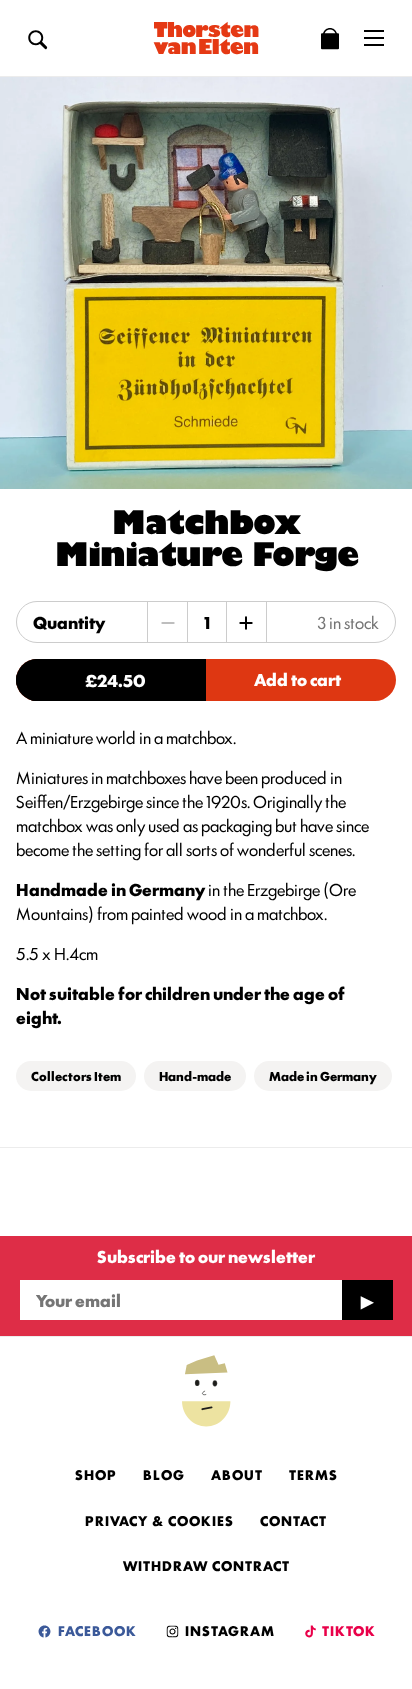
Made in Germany (323, 1075)
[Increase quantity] (246, 622)
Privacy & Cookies (159, 1520)
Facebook (95, 1630)
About (237, 1474)
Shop (96, 1474)
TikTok (347, 1630)
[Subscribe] (367, 1300)
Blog (164, 1474)
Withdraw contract (206, 1565)
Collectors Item (76, 1075)
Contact (293, 1520)
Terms (313, 1474)
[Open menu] (374, 38)
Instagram (228, 1630)
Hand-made (195, 1075)
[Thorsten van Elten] (206, 38)
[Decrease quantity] (168, 622)
